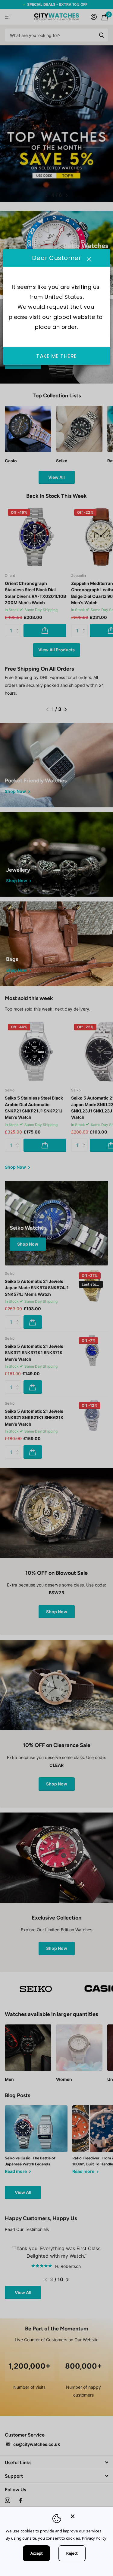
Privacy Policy (94, 2538)
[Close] (88, 2516)
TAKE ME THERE (56, 356)
